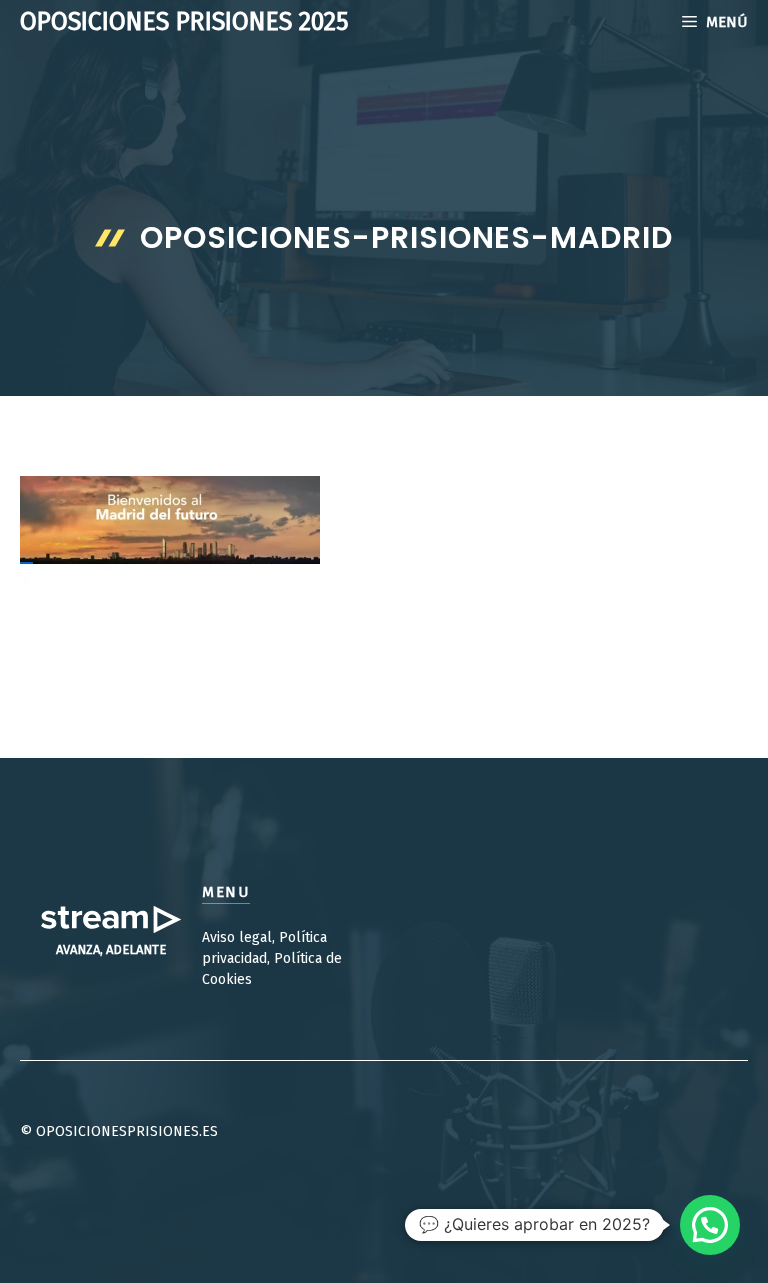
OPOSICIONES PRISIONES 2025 (184, 22)
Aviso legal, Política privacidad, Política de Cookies (272, 958)
